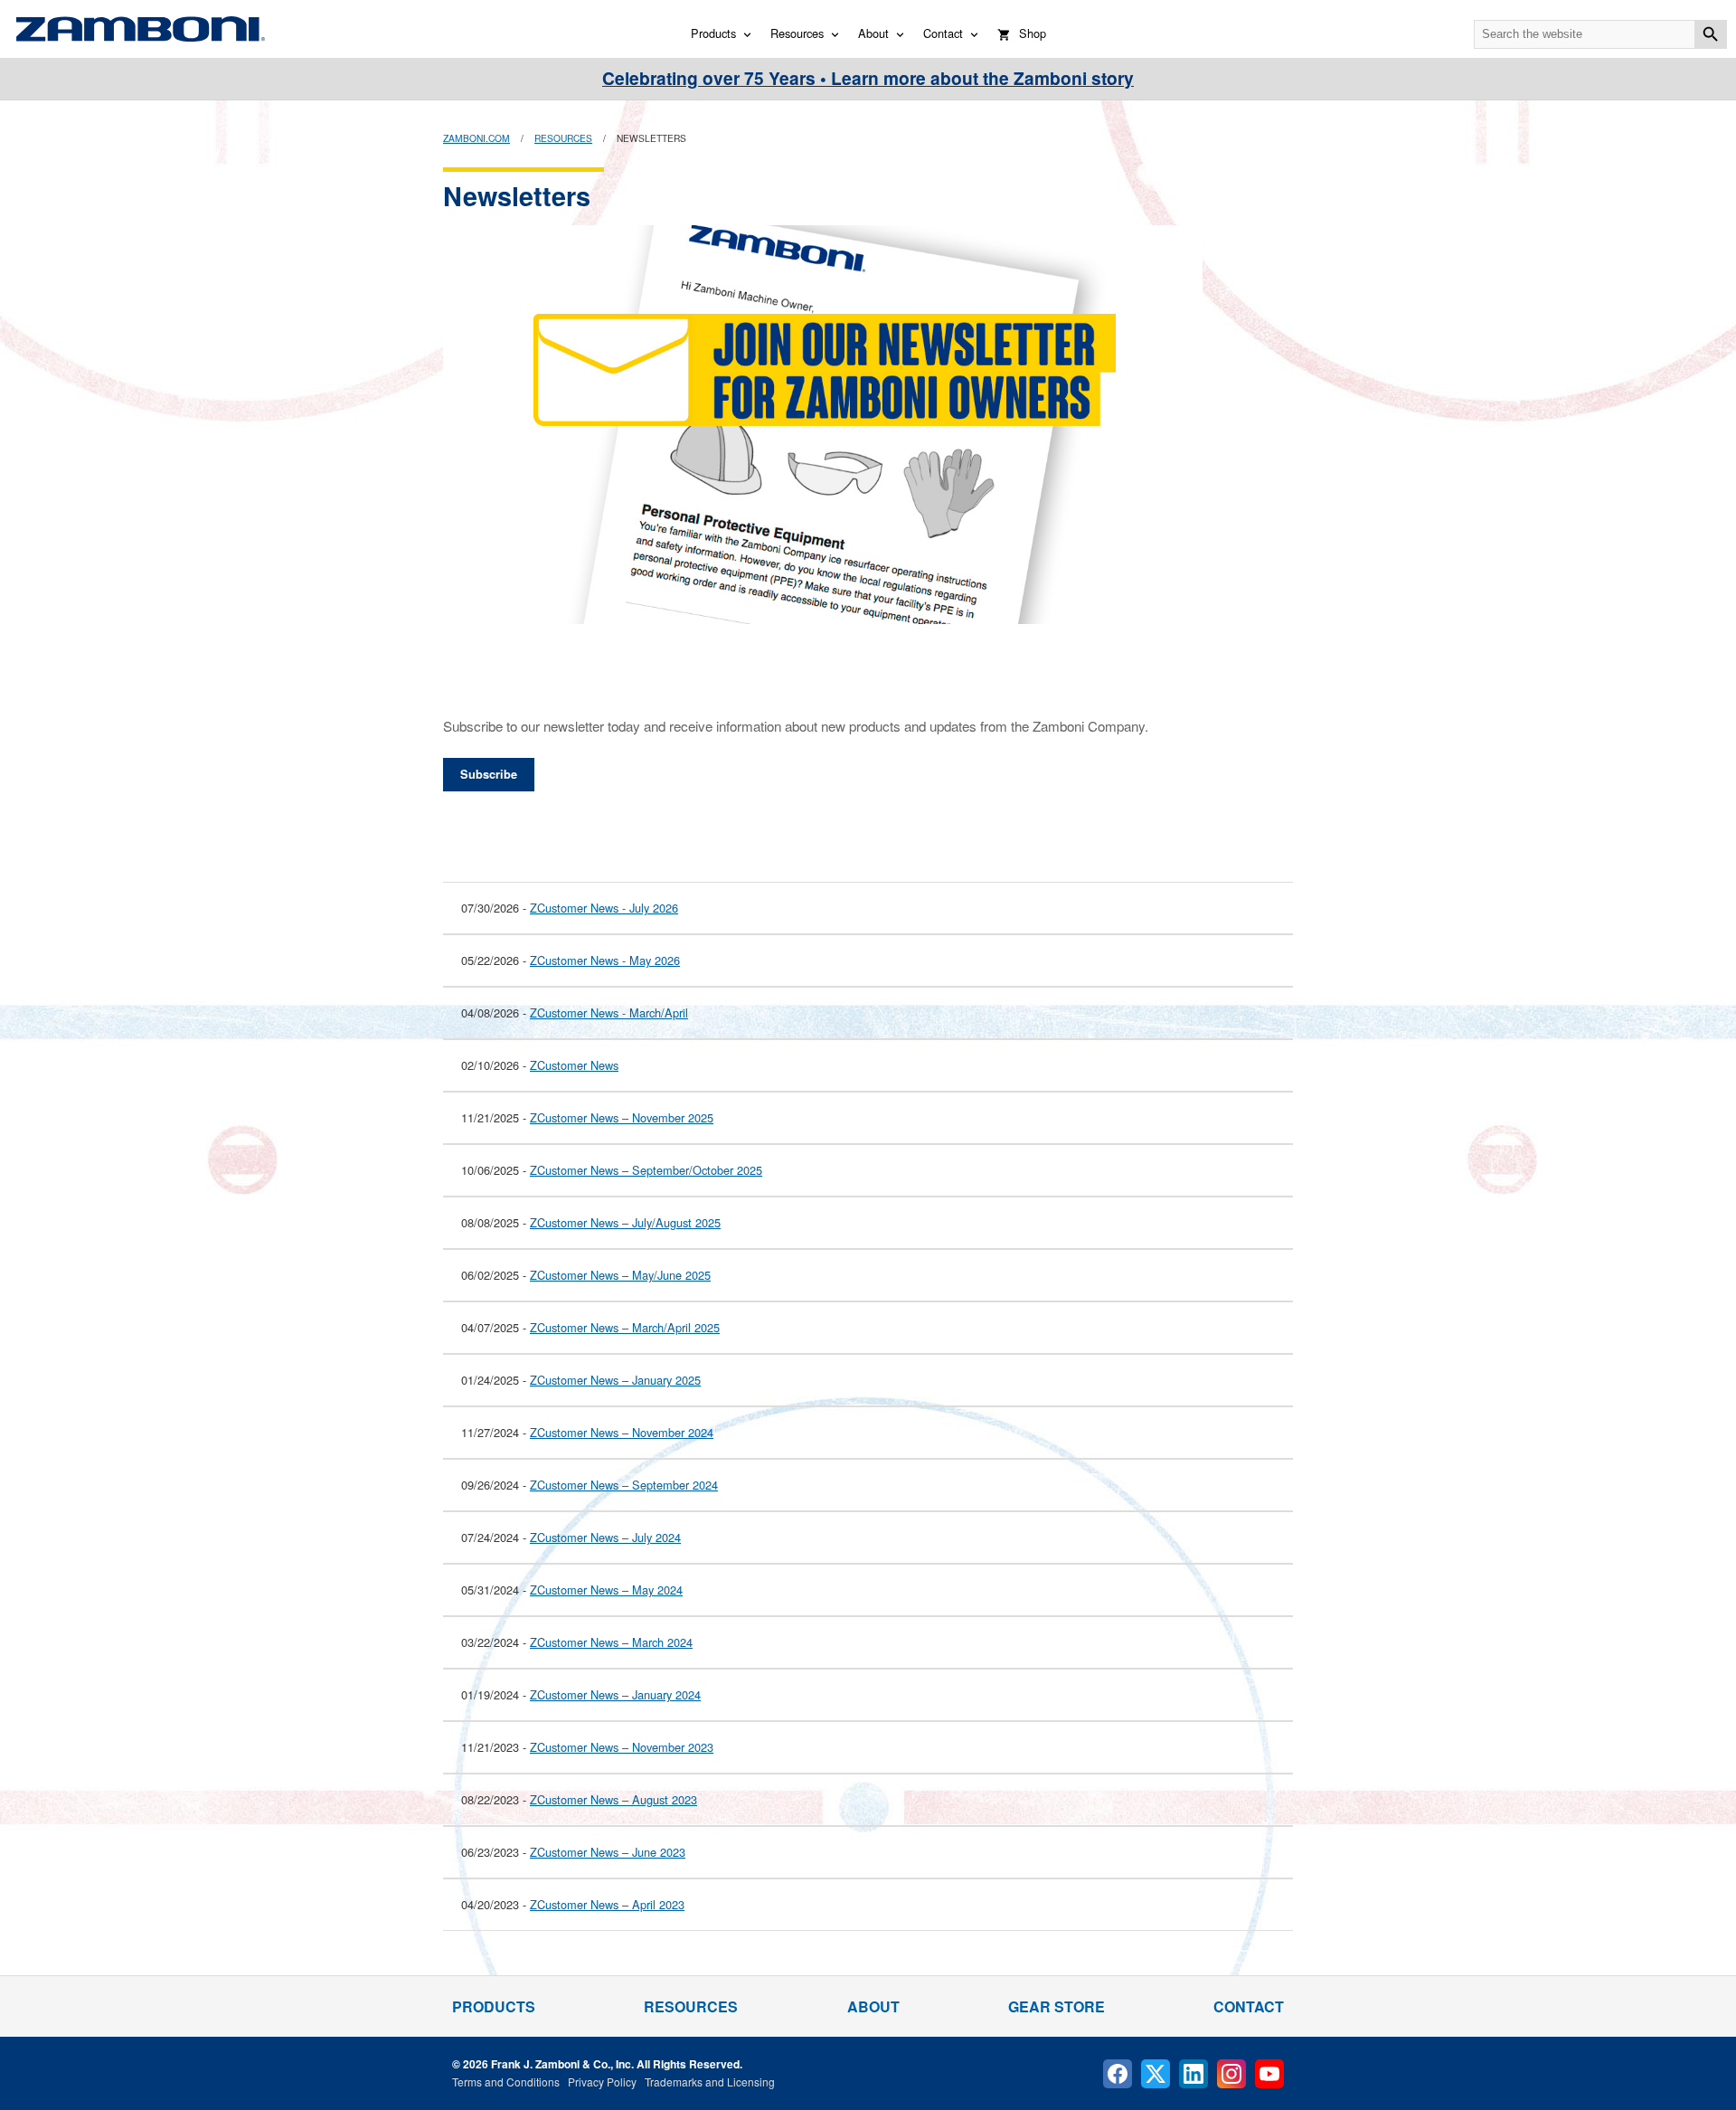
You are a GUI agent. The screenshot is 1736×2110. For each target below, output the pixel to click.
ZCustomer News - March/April (609, 1012)
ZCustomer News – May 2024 (606, 1590)
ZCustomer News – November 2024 (622, 1432)
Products (713, 33)
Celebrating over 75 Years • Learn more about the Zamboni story (868, 78)
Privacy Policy (602, 2082)
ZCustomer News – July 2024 (605, 1537)
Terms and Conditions (506, 2082)
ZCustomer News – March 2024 (611, 1642)
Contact (943, 33)
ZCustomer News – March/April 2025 (625, 1327)
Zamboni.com (476, 138)
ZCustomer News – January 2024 (615, 1694)
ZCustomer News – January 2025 (615, 1380)
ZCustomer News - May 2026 (605, 960)
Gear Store (1057, 2006)
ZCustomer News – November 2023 (622, 1747)
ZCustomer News (574, 1065)
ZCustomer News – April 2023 (607, 1904)
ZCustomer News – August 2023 (613, 1799)
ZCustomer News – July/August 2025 (625, 1222)
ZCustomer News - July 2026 (604, 908)
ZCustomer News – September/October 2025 (646, 1170)
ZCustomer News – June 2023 (608, 1852)
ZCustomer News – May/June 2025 (620, 1275)
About (873, 33)
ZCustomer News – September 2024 (624, 1485)
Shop (1033, 33)
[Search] (1711, 34)
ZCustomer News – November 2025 (622, 1117)
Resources (797, 33)
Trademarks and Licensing (710, 2082)
